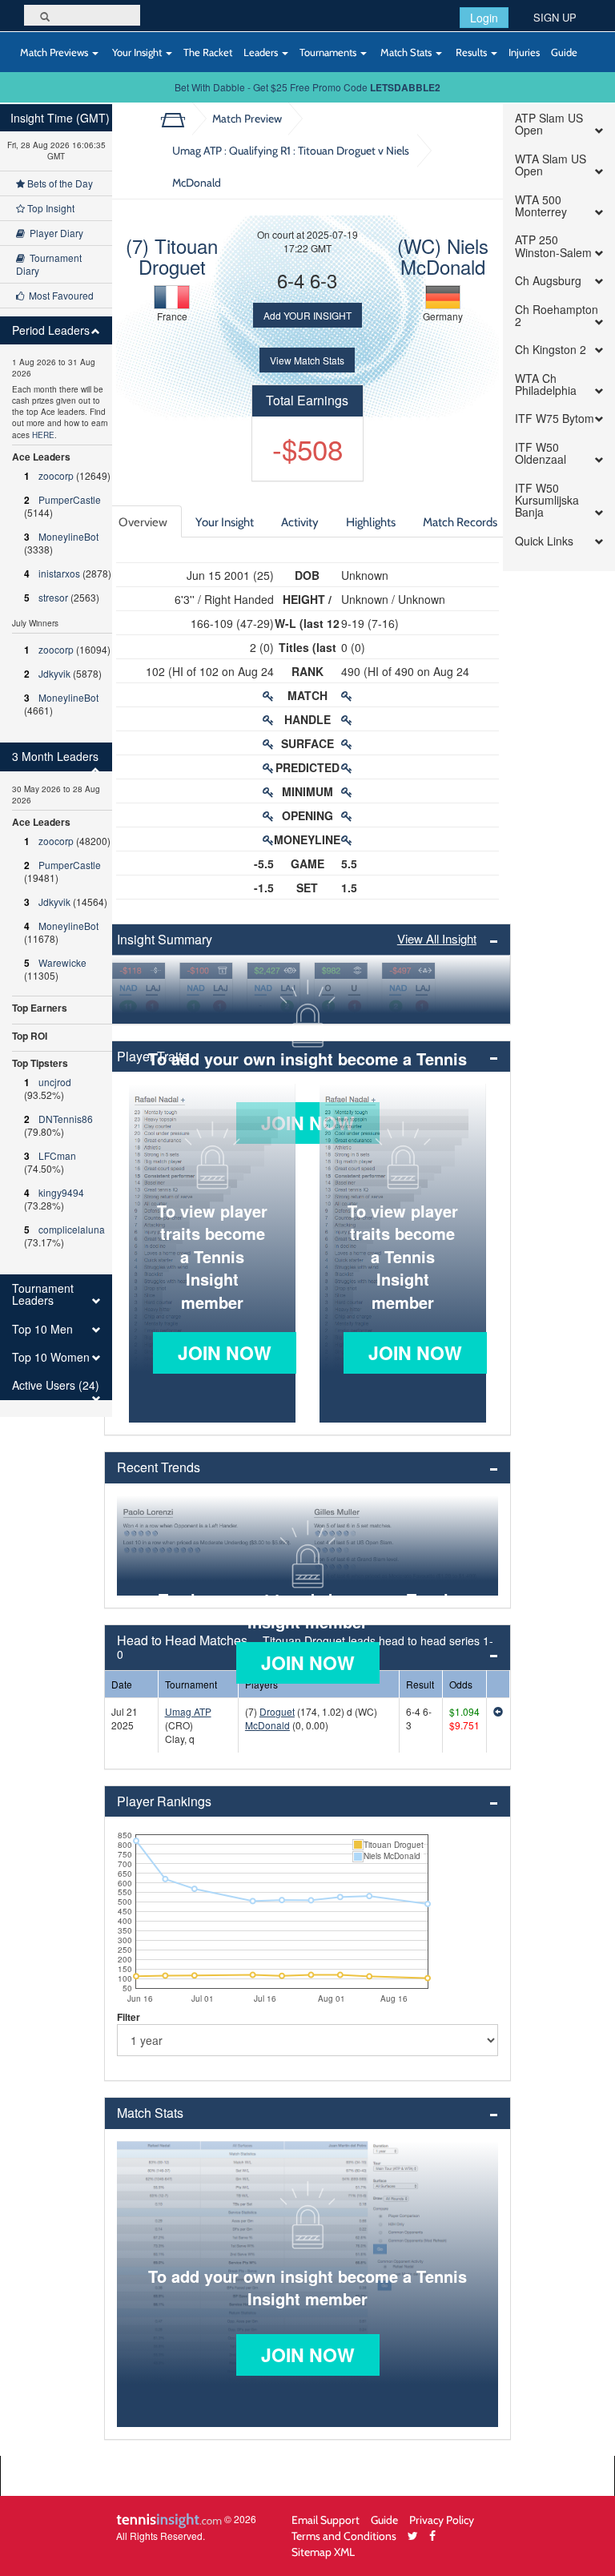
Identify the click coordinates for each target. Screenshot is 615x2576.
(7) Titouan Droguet (172, 256)
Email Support (326, 2520)
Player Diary (54, 233)
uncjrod (55, 1082)
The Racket (208, 52)
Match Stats (406, 52)
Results (471, 52)
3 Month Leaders (55, 757)
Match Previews (54, 52)
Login (484, 18)
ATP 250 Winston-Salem (553, 246)
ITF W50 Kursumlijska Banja (547, 501)
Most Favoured (59, 295)
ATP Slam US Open (549, 125)
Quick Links (544, 541)
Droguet (277, 1711)
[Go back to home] (179, 119)
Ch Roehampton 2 (557, 316)
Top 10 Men (42, 1329)
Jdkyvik (54, 673)
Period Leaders (51, 330)
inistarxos (59, 573)
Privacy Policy (442, 2520)
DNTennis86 (66, 1119)
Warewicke (62, 962)
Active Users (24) (56, 1385)
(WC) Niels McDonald (443, 256)
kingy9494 (61, 1192)
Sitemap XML (323, 2552)
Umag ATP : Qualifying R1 (291, 166)
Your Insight (137, 52)
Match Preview (247, 118)
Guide (564, 52)
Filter (129, 2017)
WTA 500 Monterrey (541, 206)
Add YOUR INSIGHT (307, 315)
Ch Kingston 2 (551, 350)
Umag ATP (188, 1711)
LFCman (57, 1155)
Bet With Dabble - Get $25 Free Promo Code (307, 87)
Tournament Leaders (43, 1295)
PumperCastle (70, 499)
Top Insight (50, 208)
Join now (225, 1352)
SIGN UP (555, 17)
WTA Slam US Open (551, 165)
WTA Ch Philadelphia (546, 385)
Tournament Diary (49, 264)
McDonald (267, 1725)
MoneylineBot (68, 536)
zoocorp (56, 475)
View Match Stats (307, 360)
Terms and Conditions (344, 2536)
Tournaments (329, 52)
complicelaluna (72, 1229)
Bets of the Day (59, 183)
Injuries (524, 52)
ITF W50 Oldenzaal (541, 454)
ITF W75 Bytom (555, 419)
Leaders (262, 52)
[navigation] (56, 761)
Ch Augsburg (548, 281)
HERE (43, 435)
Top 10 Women (51, 1357)
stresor (53, 597)
